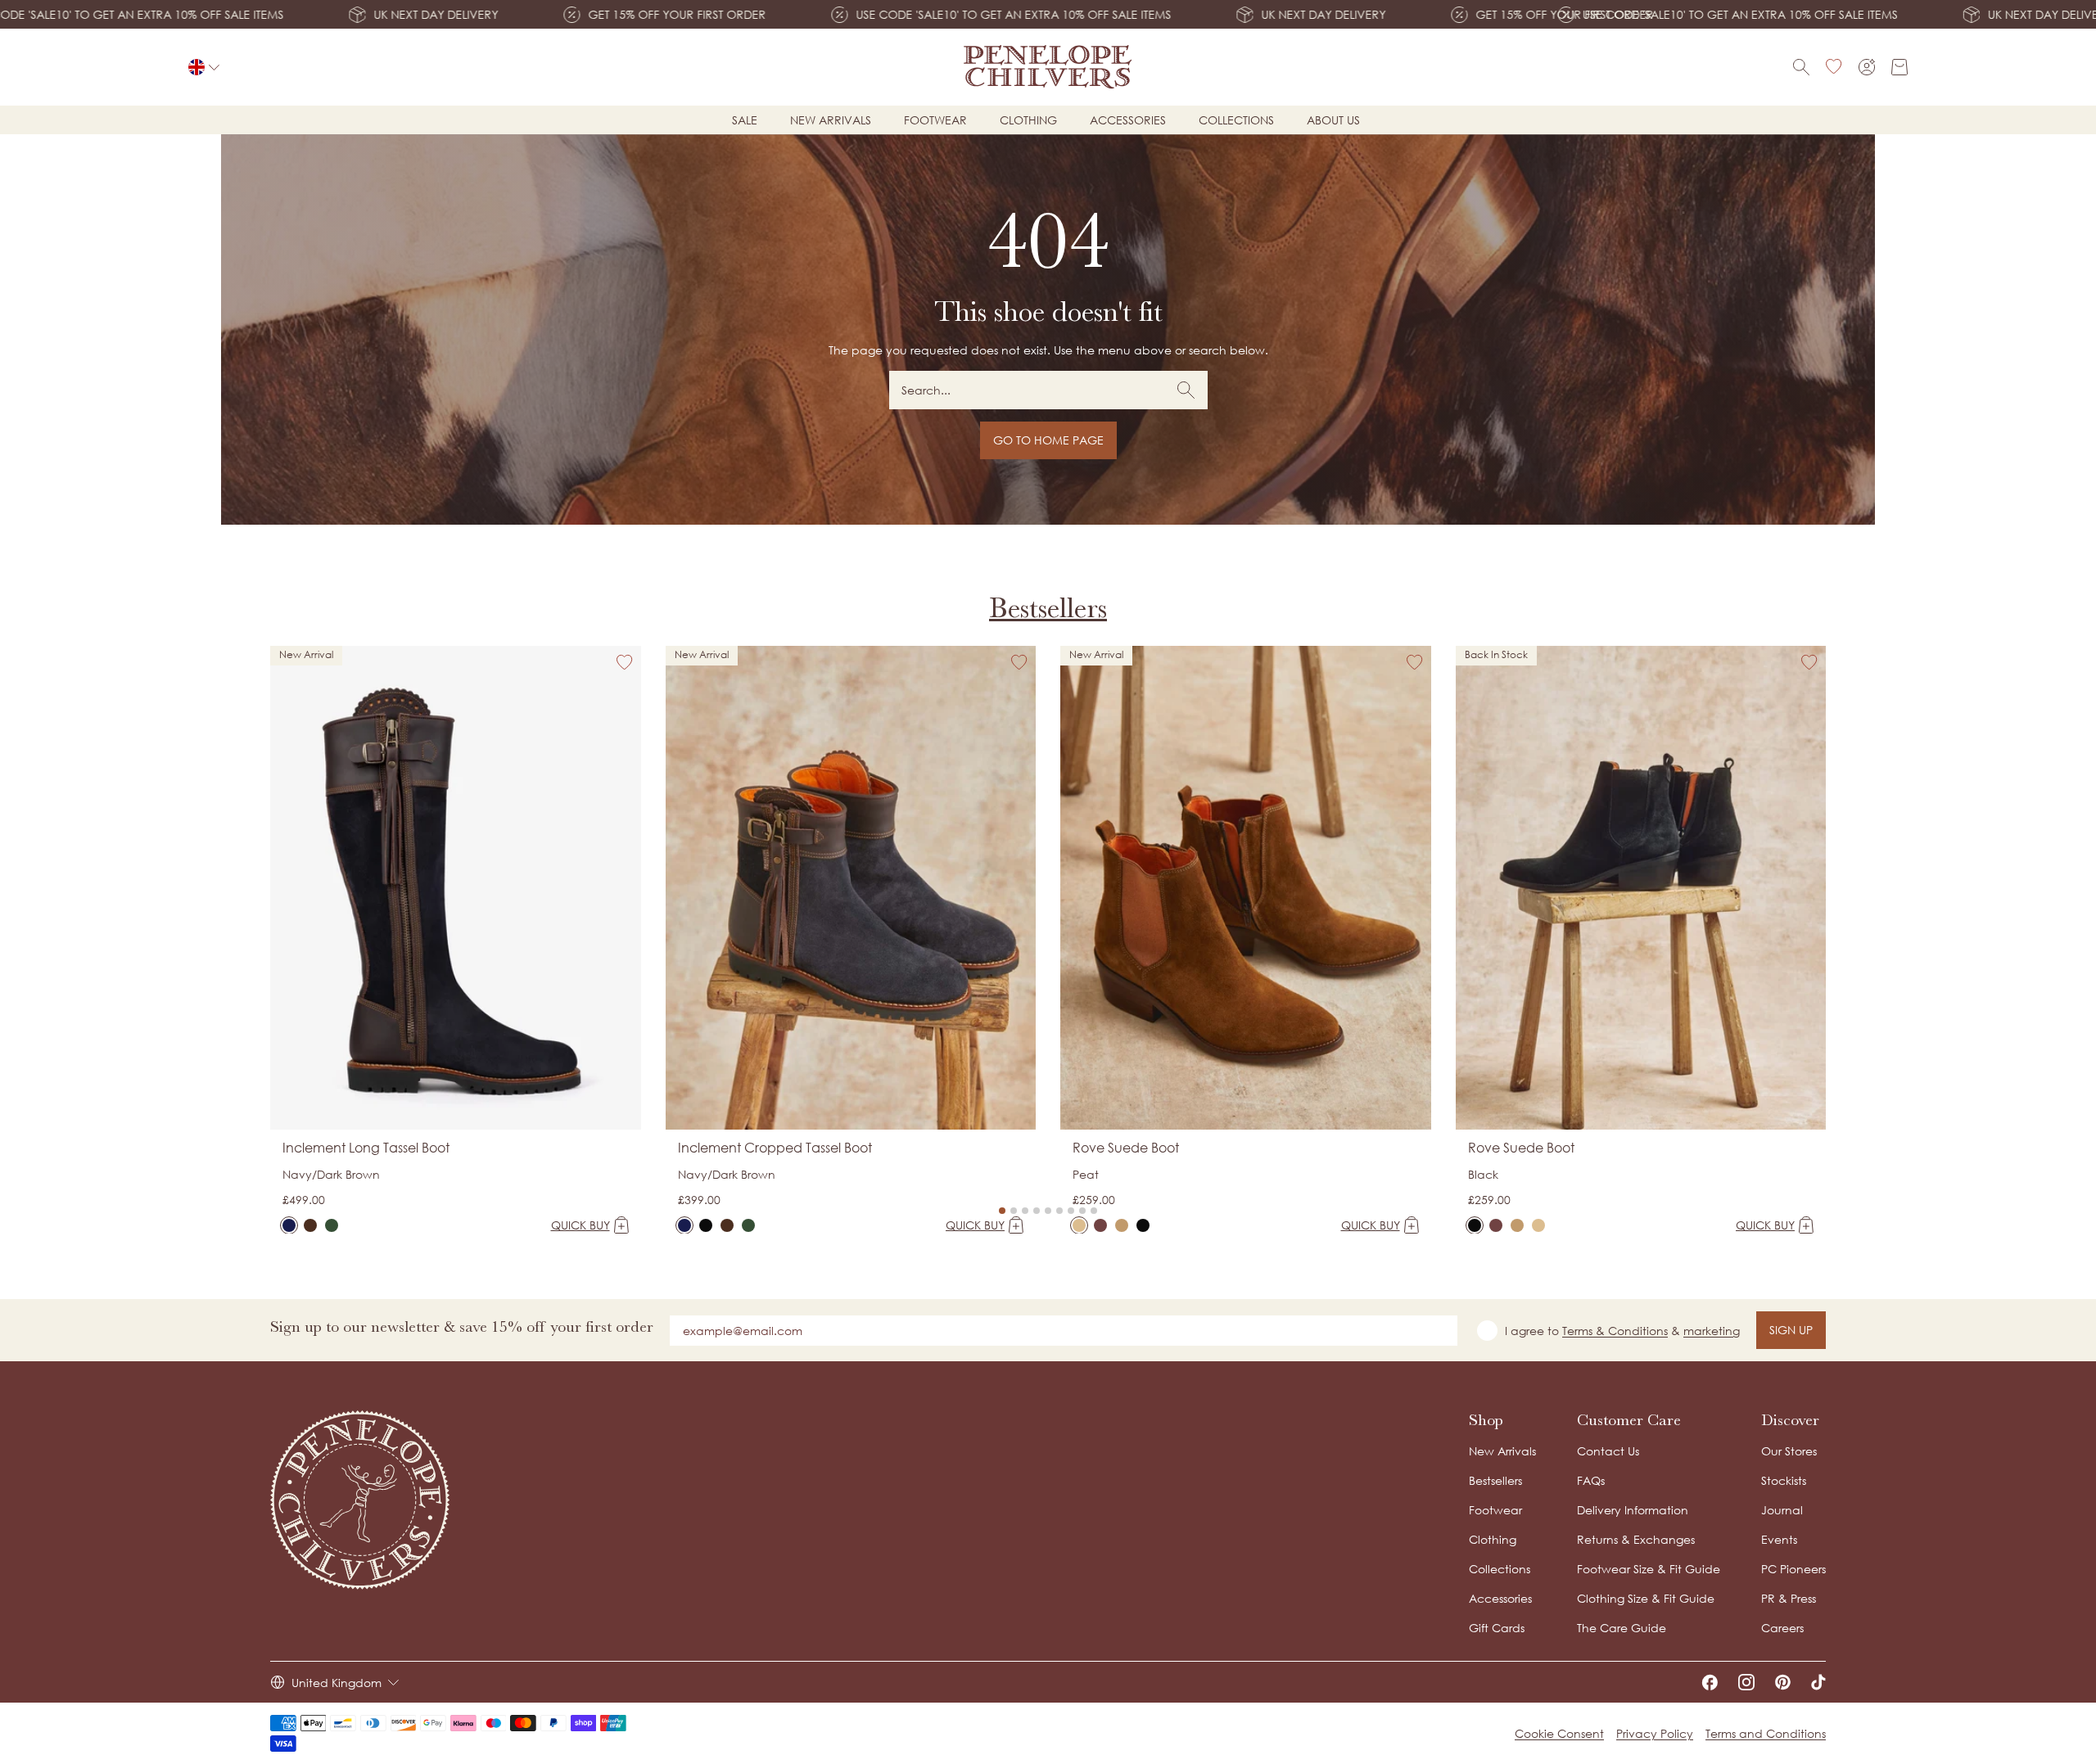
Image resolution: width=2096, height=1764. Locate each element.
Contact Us (1608, 1451)
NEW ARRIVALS (831, 120)
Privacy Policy (1655, 1733)
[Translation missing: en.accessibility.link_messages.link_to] (360, 1500)
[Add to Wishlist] (625, 662)
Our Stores (1789, 1451)
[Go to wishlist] (1834, 67)
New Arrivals (1502, 1451)
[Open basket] (1899, 67)
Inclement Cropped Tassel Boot (775, 1148)
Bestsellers (1048, 608)
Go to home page (1048, 440)
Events (1779, 1539)
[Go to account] (1867, 67)
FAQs (1591, 1480)
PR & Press (1789, 1598)
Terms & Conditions (1615, 1331)
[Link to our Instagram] (1746, 1682)
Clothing (1028, 120)
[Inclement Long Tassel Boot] (289, 1225)
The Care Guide (1622, 1628)
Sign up (1791, 1330)
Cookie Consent (1559, 1733)
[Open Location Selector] (204, 67)
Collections (1236, 120)
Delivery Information (1633, 1510)
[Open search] (1801, 67)
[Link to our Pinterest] (1783, 1682)
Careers (1782, 1628)
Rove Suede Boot (1126, 1148)
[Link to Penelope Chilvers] (1048, 67)
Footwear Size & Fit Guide (1649, 1569)
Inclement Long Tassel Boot (366, 1148)
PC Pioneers (1793, 1569)
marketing (1712, 1331)
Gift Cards (1497, 1628)
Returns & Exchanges (1636, 1539)
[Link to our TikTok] (1818, 1682)
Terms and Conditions (1766, 1733)
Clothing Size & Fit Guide (1646, 1598)
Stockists (1784, 1480)
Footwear (935, 120)
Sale (745, 120)
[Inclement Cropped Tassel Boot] (684, 1225)
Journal (1782, 1510)
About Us (1333, 120)
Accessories (1128, 120)
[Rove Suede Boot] (1079, 1225)
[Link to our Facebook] (1710, 1682)
